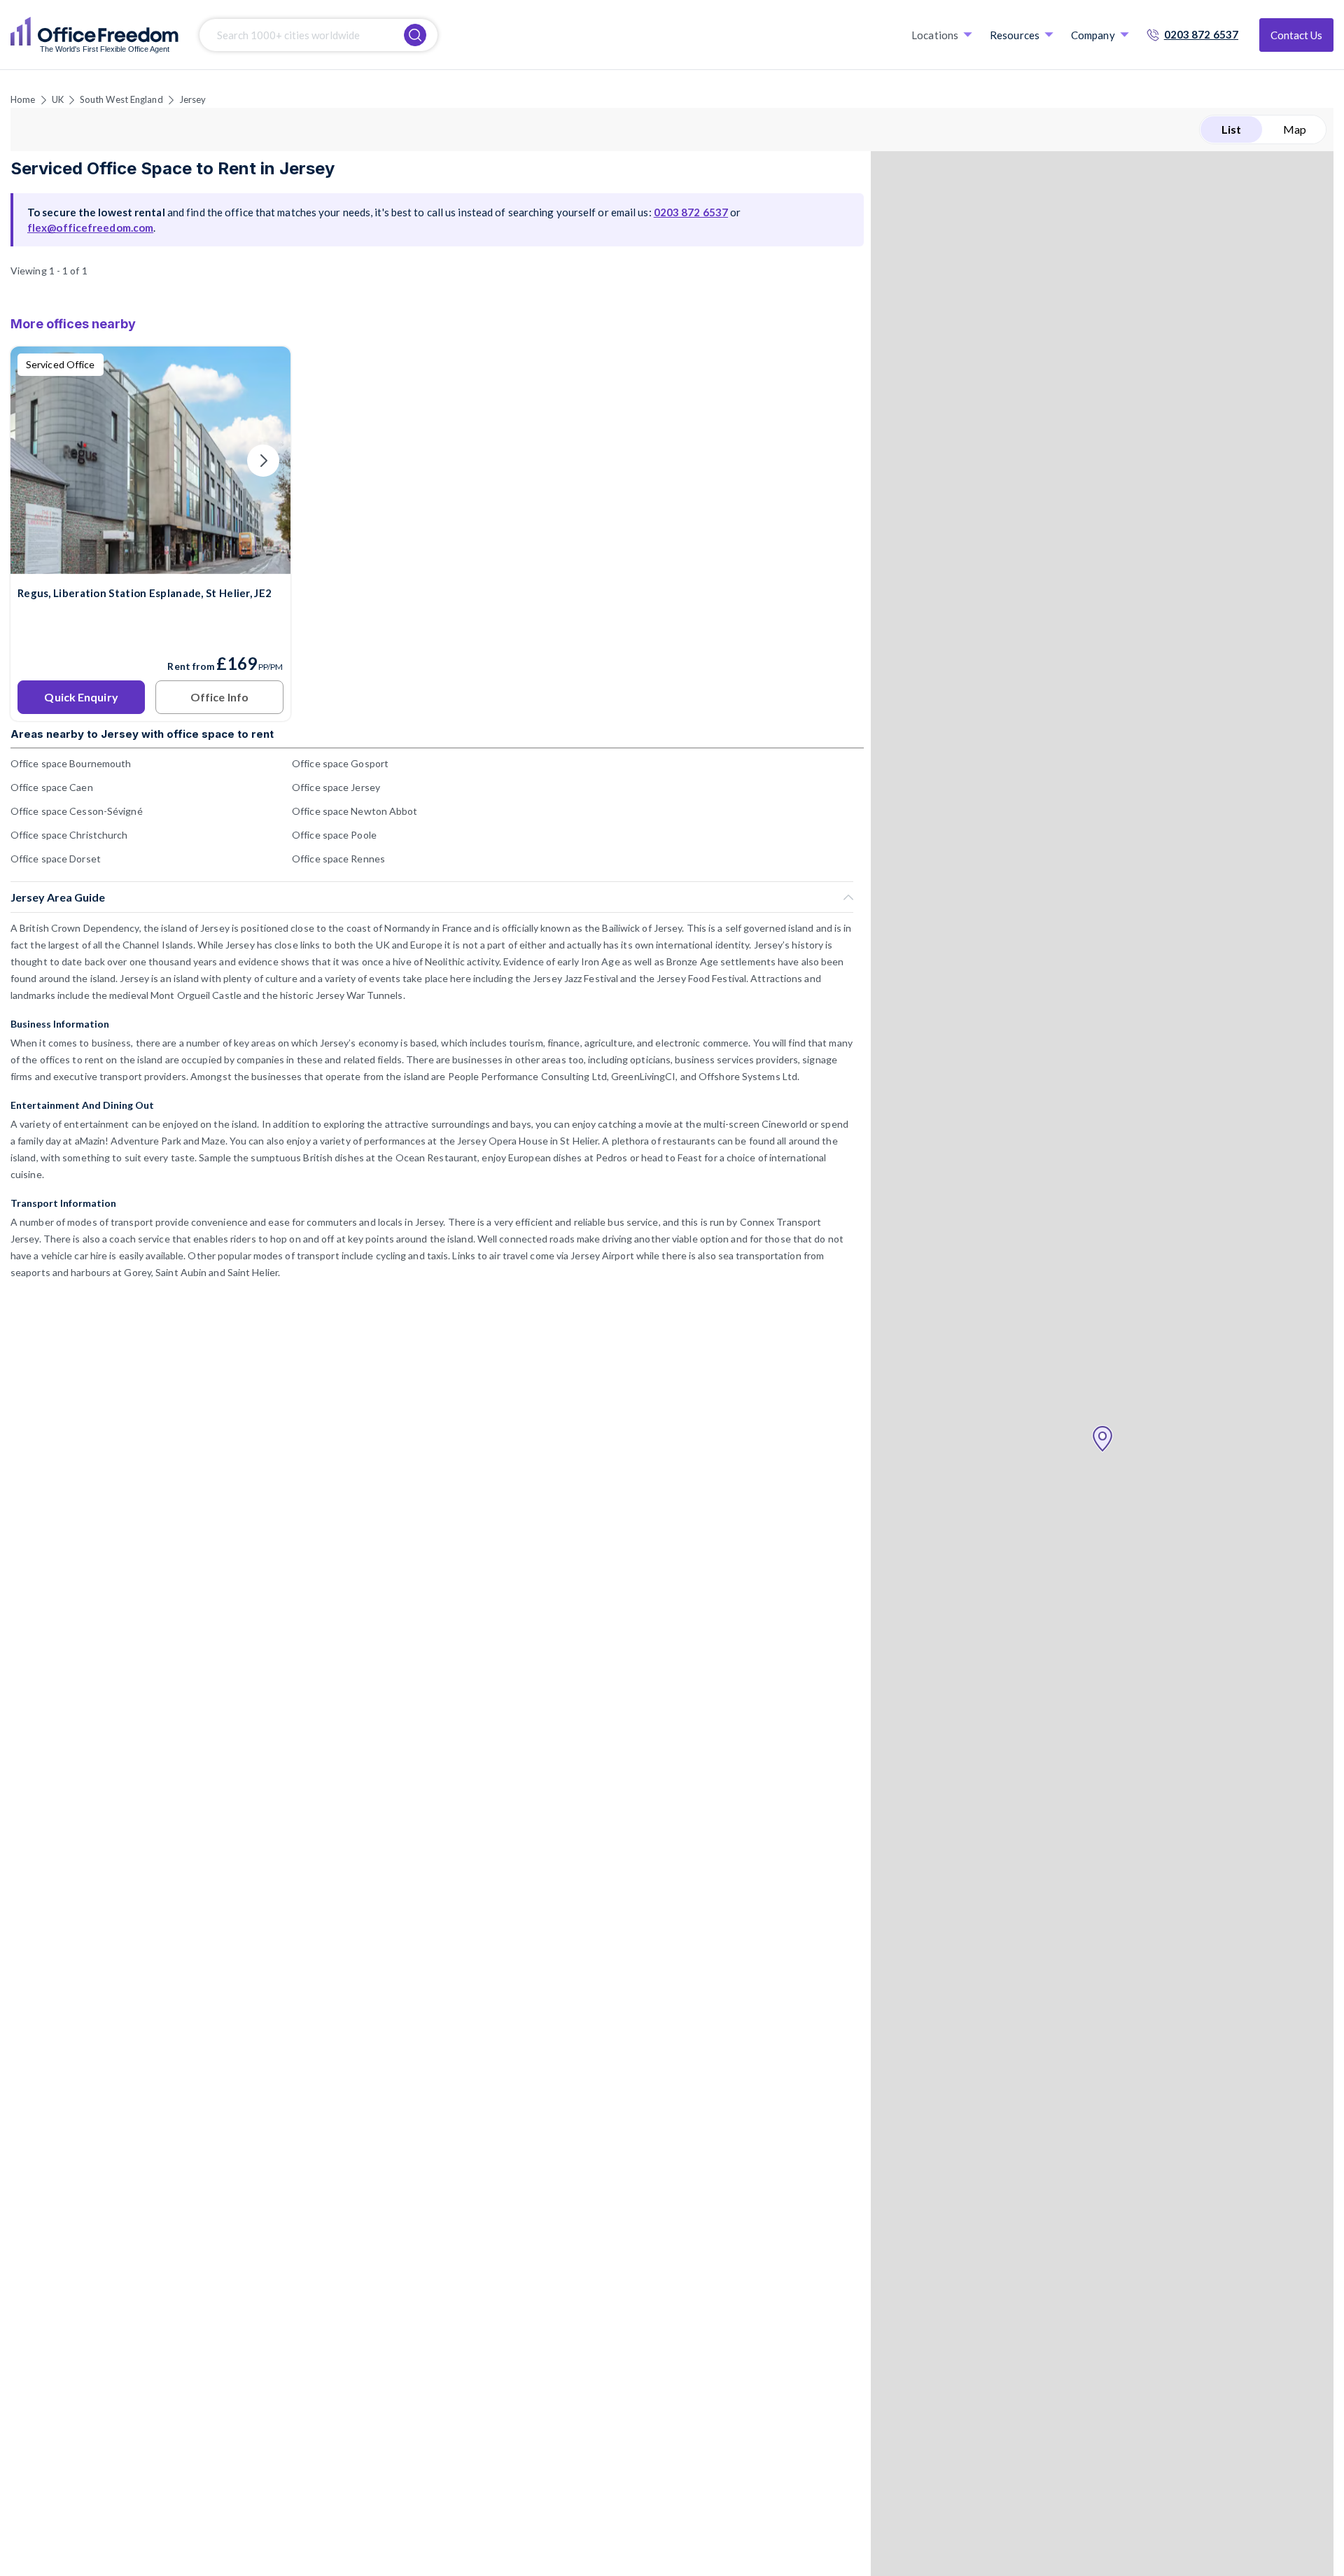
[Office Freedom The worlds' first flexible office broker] (94, 35)
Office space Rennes (338, 859)
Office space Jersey (336, 787)
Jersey (193, 99)
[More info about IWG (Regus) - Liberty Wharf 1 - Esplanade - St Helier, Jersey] (150, 565)
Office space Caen (52, 787)
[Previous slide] (38, 461)
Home (23, 99)
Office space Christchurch (69, 835)
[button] (1102, 1439)
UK (58, 99)
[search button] (415, 35)
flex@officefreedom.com (90, 227)
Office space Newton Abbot (355, 811)
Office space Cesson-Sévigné (77, 811)
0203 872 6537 (1201, 34)
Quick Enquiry (81, 697)
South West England (121, 99)
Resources (1015, 35)
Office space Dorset (56, 859)
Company (1093, 35)
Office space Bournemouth (71, 763)
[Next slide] (263, 461)
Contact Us (1296, 35)
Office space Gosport (340, 763)
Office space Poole (334, 835)
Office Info (219, 697)
